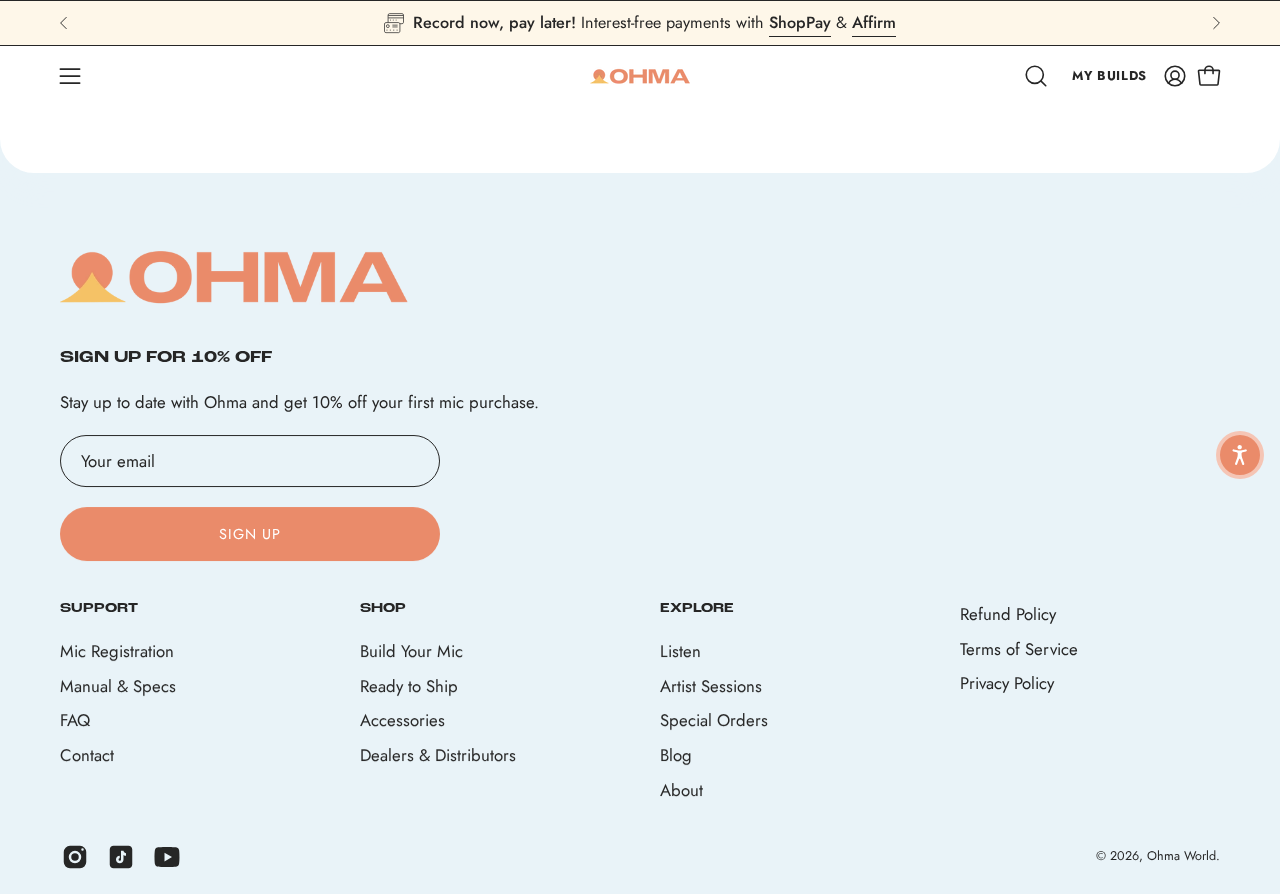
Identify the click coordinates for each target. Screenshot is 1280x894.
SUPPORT (99, 608)
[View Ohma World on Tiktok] (121, 857)
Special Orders (714, 720)
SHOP (383, 608)
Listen (680, 651)
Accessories (402, 720)
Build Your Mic (411, 651)
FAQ (75, 720)
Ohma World (1181, 857)
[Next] (1216, 23)
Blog (676, 755)
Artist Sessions (711, 685)
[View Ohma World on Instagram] (75, 857)
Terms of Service (1019, 649)
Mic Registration (117, 651)
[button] (1036, 76)
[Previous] (64, 23)
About (681, 789)
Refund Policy (1008, 614)
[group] (640, 23)
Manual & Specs (118, 685)
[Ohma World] (640, 76)
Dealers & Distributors (438, 755)
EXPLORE (697, 608)
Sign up (250, 534)
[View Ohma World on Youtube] (167, 857)
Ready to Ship (409, 685)
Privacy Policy (1007, 683)
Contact (87, 755)
